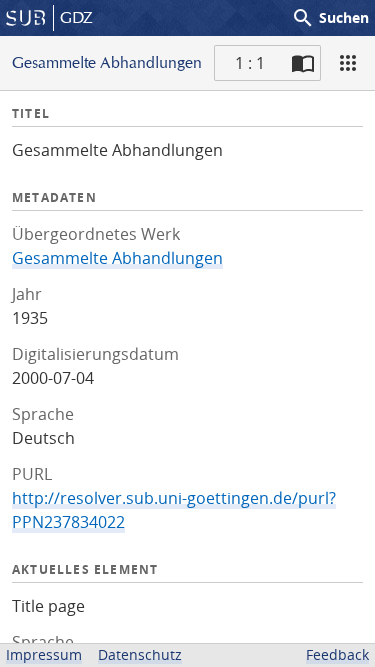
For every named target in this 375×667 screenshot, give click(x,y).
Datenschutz (140, 654)
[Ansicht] (348, 63)
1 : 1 (250, 63)
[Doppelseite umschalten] (303, 63)
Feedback (337, 654)
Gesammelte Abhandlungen (117, 258)
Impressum (44, 654)
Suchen (330, 18)
